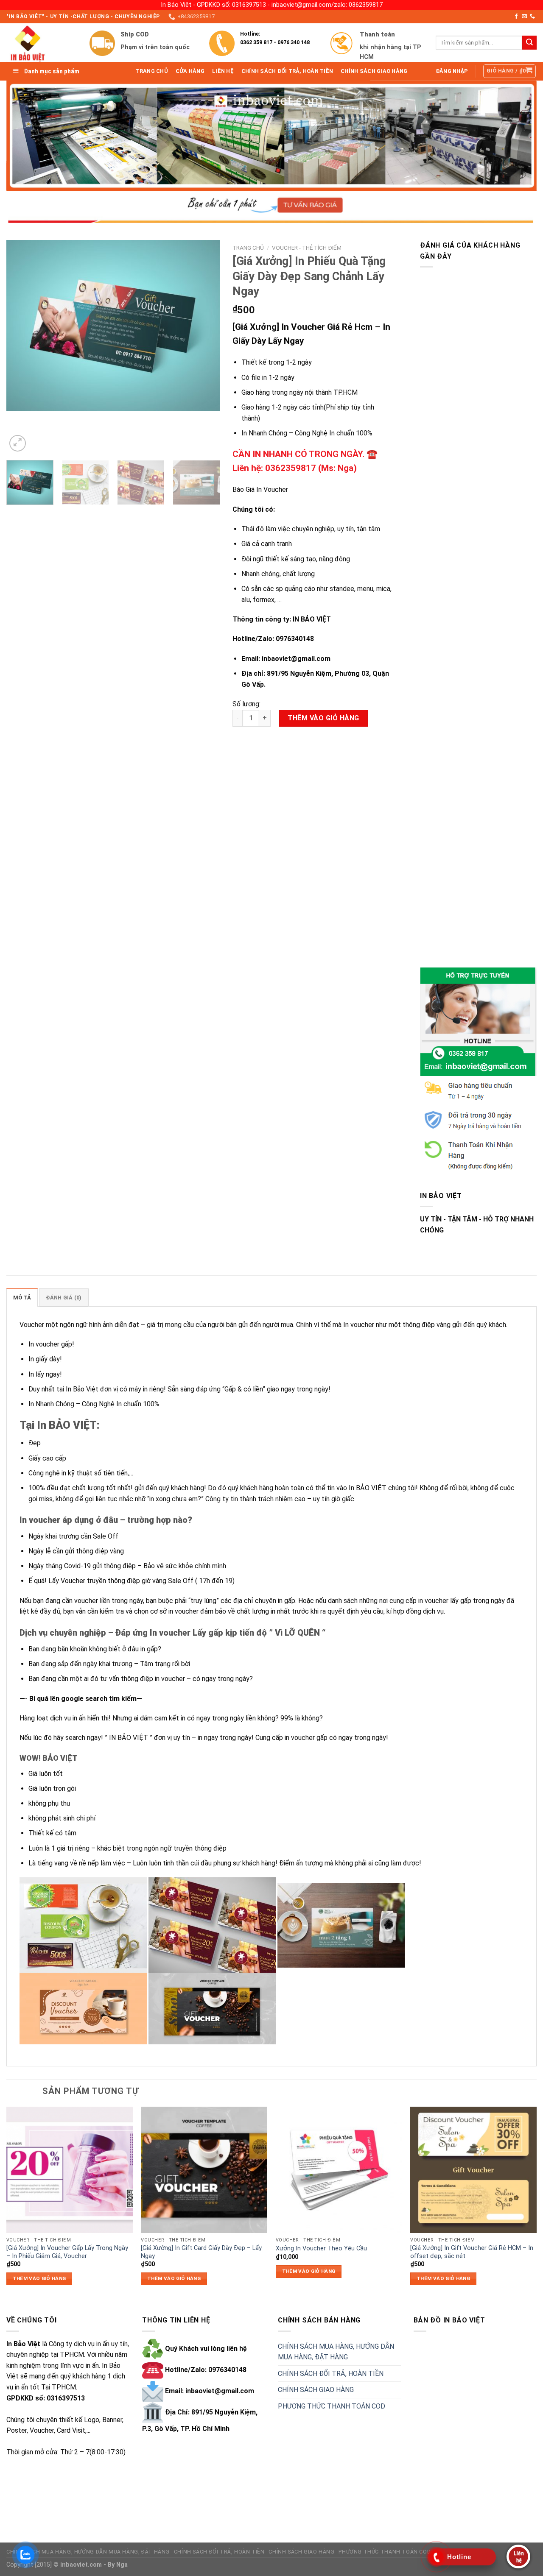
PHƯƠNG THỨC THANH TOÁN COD (332, 2406)
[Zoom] (18, 443)
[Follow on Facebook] (516, 17)
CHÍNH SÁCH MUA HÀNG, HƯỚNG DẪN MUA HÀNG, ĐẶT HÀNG (336, 2352)
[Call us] (532, 17)
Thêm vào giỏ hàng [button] (39, 2278)
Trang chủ (248, 248)
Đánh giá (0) (64, 1298)
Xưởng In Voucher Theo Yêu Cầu (321, 2248)
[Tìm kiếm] (529, 43)
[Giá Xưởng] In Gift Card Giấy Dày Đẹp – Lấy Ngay (201, 2252)
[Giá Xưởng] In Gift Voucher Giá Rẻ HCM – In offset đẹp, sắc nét (472, 2252)
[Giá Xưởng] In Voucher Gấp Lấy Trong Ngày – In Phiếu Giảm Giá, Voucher (67, 2252)
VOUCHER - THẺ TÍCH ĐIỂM (307, 248)
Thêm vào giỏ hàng (323, 718)
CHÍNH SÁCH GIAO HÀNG (316, 2390)
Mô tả (22, 1298)
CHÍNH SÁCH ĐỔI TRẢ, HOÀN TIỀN (331, 2374)
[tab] (22, 1297)
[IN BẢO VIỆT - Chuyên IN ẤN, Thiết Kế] (42, 43)
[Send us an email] (524, 17)
